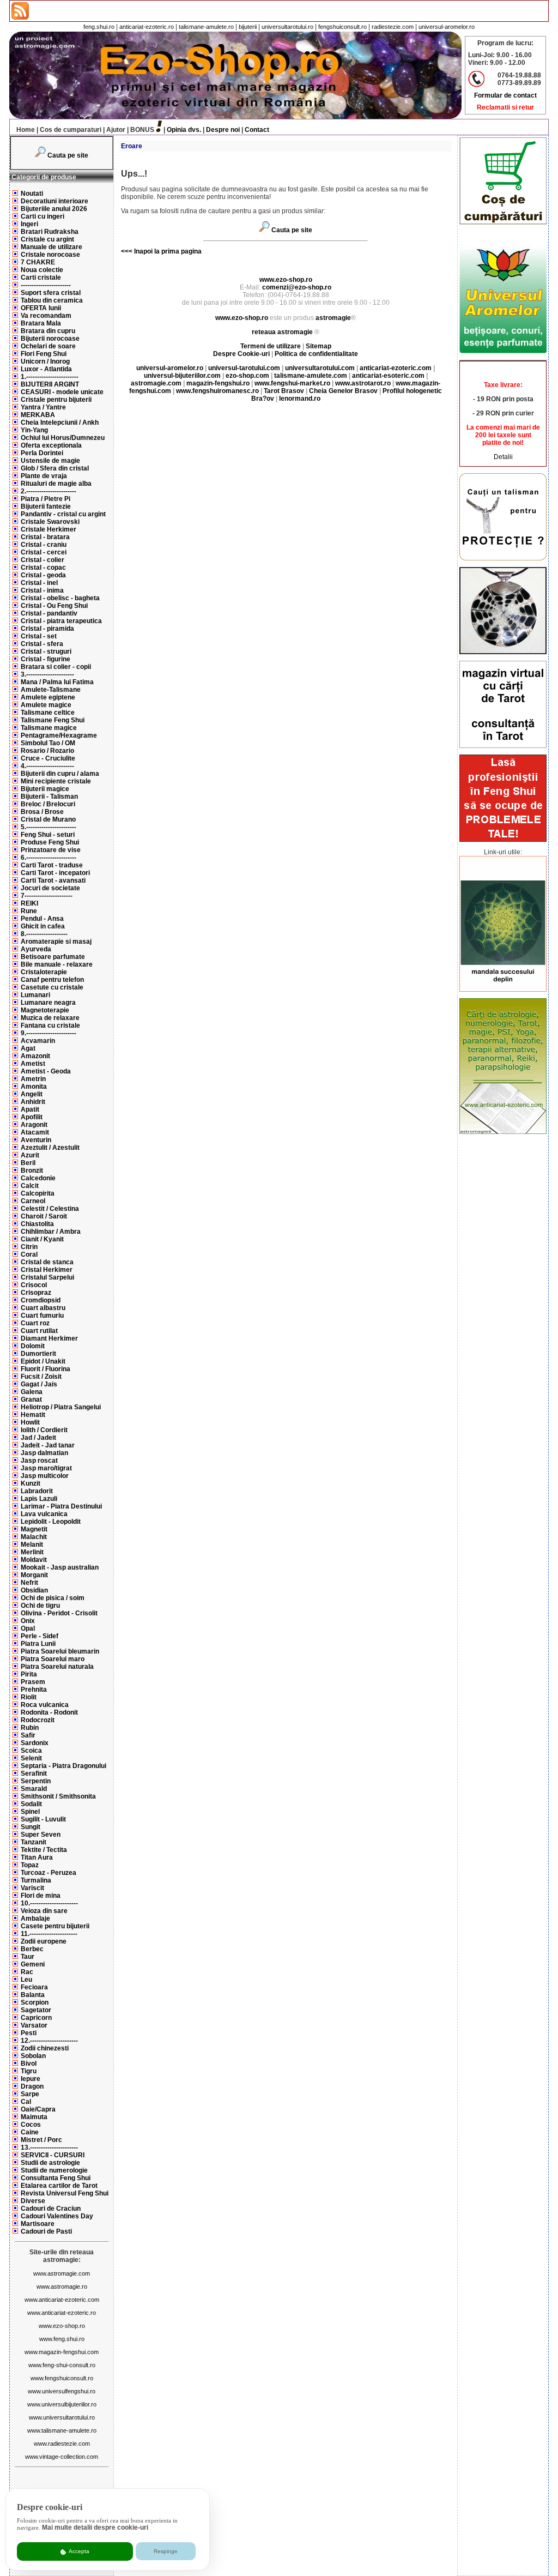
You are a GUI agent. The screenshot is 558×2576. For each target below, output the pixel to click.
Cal (26, 2102)
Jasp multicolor (45, 1476)
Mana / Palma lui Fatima (57, 682)
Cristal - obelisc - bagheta (60, 598)
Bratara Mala (41, 323)
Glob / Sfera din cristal (55, 468)
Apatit (30, 1109)
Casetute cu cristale (52, 987)
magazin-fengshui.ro (218, 383)
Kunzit (31, 1483)
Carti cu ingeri (43, 216)
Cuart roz (35, 1323)
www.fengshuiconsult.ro (62, 2378)
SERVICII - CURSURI (53, 2155)
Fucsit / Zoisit (41, 1377)
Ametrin (33, 1079)
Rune (29, 911)
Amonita (34, 1087)
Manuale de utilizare (51, 247)
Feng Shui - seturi (48, 835)
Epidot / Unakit (43, 1361)
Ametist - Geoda (46, 1071)
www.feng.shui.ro (62, 2339)
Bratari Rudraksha (50, 232)
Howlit (30, 1422)
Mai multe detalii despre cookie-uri (95, 2527)
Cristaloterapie (44, 972)
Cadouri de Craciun (51, 2209)
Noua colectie (42, 270)
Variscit (32, 1888)
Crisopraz (36, 1293)
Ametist (33, 1064)
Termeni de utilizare (271, 346)
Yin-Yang (34, 430)
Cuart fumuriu (42, 1316)
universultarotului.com (320, 368)
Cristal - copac (43, 568)
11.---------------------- (49, 1934)
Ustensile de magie (50, 461)
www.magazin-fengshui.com (62, 2352)
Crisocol (34, 1285)
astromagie (333, 318)
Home (26, 130)
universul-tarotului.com (244, 368)
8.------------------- (44, 934)
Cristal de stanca (47, 1262)
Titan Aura (37, 1857)
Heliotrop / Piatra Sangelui (61, 1407)
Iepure (31, 2079)
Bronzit (32, 1171)
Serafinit (34, 1773)
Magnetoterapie (45, 1010)
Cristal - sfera (42, 644)
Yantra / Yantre (43, 407)
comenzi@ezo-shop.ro (297, 287)
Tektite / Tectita (44, 1850)
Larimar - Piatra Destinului (61, 1506)
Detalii (503, 457)
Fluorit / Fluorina (46, 1369)
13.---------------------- (49, 2147)
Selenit (31, 1758)
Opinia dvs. (184, 130)
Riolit (29, 1697)
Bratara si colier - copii (56, 667)
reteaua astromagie (282, 332)
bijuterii (248, 27)
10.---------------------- (49, 1903)
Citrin (29, 1247)
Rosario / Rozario (47, 751)
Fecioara (34, 1987)
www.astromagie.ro (62, 2287)
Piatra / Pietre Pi (46, 499)
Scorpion (35, 2002)
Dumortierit (38, 1354)
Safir (28, 1735)
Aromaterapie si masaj (56, 942)
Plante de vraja (44, 476)
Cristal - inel (39, 583)
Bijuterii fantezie (46, 506)
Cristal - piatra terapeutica (61, 621)
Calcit (30, 1186)
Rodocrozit (38, 1720)
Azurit (30, 1155)
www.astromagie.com (62, 2273)
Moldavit (34, 1560)
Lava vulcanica (44, 1514)
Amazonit (35, 1056)
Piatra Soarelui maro (53, 1659)
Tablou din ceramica (52, 300)
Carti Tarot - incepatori (55, 873)
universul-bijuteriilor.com (182, 376)
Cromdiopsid (41, 1300)
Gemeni (33, 1964)
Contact (257, 130)
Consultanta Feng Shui (56, 2178)
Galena (32, 1392)
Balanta (33, 1995)
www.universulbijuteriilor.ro (62, 2404)
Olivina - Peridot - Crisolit (59, 1613)
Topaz (30, 1865)
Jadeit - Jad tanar (48, 1445)
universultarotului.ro (287, 27)
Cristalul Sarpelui (47, 1277)
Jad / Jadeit (38, 1438)
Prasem (33, 1682)
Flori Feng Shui (44, 354)
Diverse (33, 2201)
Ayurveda (36, 949)
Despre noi (223, 130)
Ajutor (116, 130)
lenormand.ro (300, 399)
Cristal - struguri (46, 651)
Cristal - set (39, 636)
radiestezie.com (393, 27)
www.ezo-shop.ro (62, 2326)
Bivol (29, 2064)
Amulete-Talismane (51, 690)
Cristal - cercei (44, 552)
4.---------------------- (47, 766)
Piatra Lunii (38, 1644)
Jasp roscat (39, 1461)
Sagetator (36, 2010)
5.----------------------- (48, 827)
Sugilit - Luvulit (43, 1819)
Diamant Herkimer (49, 1338)
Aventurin (36, 1140)
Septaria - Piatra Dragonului (63, 1766)
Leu (26, 1980)
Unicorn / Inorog (45, 361)
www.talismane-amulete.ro (62, 2430)
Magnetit (34, 1529)
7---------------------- (47, 896)
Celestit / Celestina (50, 1209)
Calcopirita (38, 1193)
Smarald (34, 1789)
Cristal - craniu (44, 545)
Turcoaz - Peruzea (48, 1873)
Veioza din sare (44, 1911)
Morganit (34, 1575)
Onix (28, 1621)
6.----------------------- (48, 858)
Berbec (32, 1949)
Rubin (30, 1728)
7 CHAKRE (38, 262)
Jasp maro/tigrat (46, 1468)
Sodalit (31, 1804)
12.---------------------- (49, 2041)
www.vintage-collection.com (62, 2457)
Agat (28, 1048)
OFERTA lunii (41, 308)
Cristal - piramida (47, 629)
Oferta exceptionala (51, 445)
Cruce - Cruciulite (48, 758)
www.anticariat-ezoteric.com (62, 2300)
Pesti (29, 2033)
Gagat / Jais (39, 1384)
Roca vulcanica (45, 1705)
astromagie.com (156, 383)
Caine (30, 2132)
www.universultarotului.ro (62, 2417)
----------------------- (46, 285)
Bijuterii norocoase (50, 339)
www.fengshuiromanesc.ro (217, 391)
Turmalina (36, 1880)
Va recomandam (46, 316)
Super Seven (41, 1835)
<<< (127, 251)
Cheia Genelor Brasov (343, 391)
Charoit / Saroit (44, 1216)
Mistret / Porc (41, 2140)
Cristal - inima (42, 590)
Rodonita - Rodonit (49, 1712)
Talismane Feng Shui (53, 720)
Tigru (29, 2071)
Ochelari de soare (48, 346)
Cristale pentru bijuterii (56, 400)
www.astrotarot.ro (363, 383)
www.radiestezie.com (62, 2444)
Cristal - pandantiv (49, 613)
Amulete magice (46, 705)
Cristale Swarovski (50, 522)
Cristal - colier (43, 560)
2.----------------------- (48, 491)
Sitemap (319, 346)
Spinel (30, 1812)
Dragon (32, 2086)
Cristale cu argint (47, 239)
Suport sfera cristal (51, 293)
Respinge (166, 2551)
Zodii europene (44, 1941)
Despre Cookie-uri (241, 354)
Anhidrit (33, 1102)
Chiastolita (37, 1224)
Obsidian (34, 1590)
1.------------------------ (50, 377)
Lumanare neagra (48, 1003)
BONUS (142, 130)
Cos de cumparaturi (71, 130)
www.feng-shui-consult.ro (62, 2365)
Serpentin (36, 1781)
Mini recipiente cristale (56, 781)
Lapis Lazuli (39, 1499)
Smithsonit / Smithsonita (58, 1796)
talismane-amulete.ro (206, 27)
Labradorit (37, 1491)
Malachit (34, 1537)
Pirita (29, 1674)
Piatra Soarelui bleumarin (60, 1651)
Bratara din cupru (48, 331)
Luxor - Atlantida (46, 369)
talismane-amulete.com (311, 376)
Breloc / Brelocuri (48, 804)
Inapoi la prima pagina (167, 251)
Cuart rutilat (39, 1331)
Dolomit (33, 1346)
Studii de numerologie (54, 2170)
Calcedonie (38, 1178)
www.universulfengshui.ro (62, 2391)
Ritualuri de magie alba (56, 484)
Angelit (32, 1094)
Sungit (31, 1827)
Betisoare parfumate (53, 957)
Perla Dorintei (42, 453)
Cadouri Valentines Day (57, 2216)
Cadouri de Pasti (46, 2231)
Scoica (31, 1751)
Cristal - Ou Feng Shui (54, 606)
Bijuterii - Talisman (49, 797)
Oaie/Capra (38, 2109)
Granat (31, 1399)
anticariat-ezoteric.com (396, 368)
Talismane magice (49, 728)
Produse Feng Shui (50, 842)
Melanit (32, 1545)
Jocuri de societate (50, 888)
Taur (28, 1957)
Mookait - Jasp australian (60, 1567)
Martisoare (38, 2224)
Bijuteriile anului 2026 (54, 209)
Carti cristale (41, 277)
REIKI (29, 903)
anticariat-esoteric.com (388, 376)
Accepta (78, 2551)
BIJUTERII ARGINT (50, 384)
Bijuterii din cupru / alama (60, 774)
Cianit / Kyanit (42, 1239)
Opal (28, 1628)
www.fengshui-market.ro (292, 383)
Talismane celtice (48, 713)
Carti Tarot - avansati (53, 880)
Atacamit (35, 1132)
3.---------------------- (47, 674)
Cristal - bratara (45, 537)
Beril (28, 1163)
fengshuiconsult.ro (342, 27)
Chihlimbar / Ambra (51, 1232)
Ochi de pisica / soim (53, 1598)
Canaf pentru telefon (52, 980)
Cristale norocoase (50, 255)
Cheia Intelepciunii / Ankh (60, 423)
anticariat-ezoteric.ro (147, 27)
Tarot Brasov (284, 391)
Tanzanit (34, 1842)
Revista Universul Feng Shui (65, 2193)
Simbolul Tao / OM (48, 743)
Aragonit (34, 1125)
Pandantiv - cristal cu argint (63, 514)
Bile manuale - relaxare (57, 964)
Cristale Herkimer (48, 529)
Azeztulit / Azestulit (50, 1148)
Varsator (34, 2025)
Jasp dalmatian (44, 1453)
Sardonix (35, 1743)
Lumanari (35, 995)
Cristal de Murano (48, 819)
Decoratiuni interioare (54, 201)
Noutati (32, 194)
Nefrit (29, 1583)
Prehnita (34, 1690)
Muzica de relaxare (50, 1018)
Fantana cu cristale (50, 1025)
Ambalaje (35, 1919)
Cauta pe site (68, 155)
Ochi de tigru (40, 1606)
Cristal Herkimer (47, 1270)
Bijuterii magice (45, 789)
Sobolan (33, 2056)
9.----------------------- (48, 1033)
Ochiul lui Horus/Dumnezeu (63, 438)
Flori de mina (41, 1896)
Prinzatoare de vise (51, 850)
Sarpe (30, 2094)
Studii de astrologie (50, 2163)
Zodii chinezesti (45, 2048)
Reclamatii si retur (505, 107)
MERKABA (38, 415)
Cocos (31, 2125)
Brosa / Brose (42, 812)
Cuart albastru (43, 1308)
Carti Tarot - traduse (52, 865)
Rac (27, 1972)
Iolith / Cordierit (44, 1430)
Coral (29, 1254)
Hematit (33, 1415)
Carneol (33, 1201)
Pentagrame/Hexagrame (59, 735)
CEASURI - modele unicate (62, 392)
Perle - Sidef (40, 1636)
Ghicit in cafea (43, 926)
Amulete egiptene (48, 697)
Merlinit (32, 1552)
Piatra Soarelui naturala (57, 1667)
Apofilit (32, 1117)
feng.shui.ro (99, 27)
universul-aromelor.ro (447, 27)
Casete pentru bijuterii (55, 1926)
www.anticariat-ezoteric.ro (62, 2313)
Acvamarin (38, 1041)
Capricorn (36, 2018)
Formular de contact (505, 95)
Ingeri (29, 224)
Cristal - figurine (46, 659)
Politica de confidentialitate (316, 354)
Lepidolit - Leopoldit (51, 1522)
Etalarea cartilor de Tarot (59, 2186)
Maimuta (34, 2117)
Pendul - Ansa (42, 919)
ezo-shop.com (247, 376)
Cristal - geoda (43, 575)
